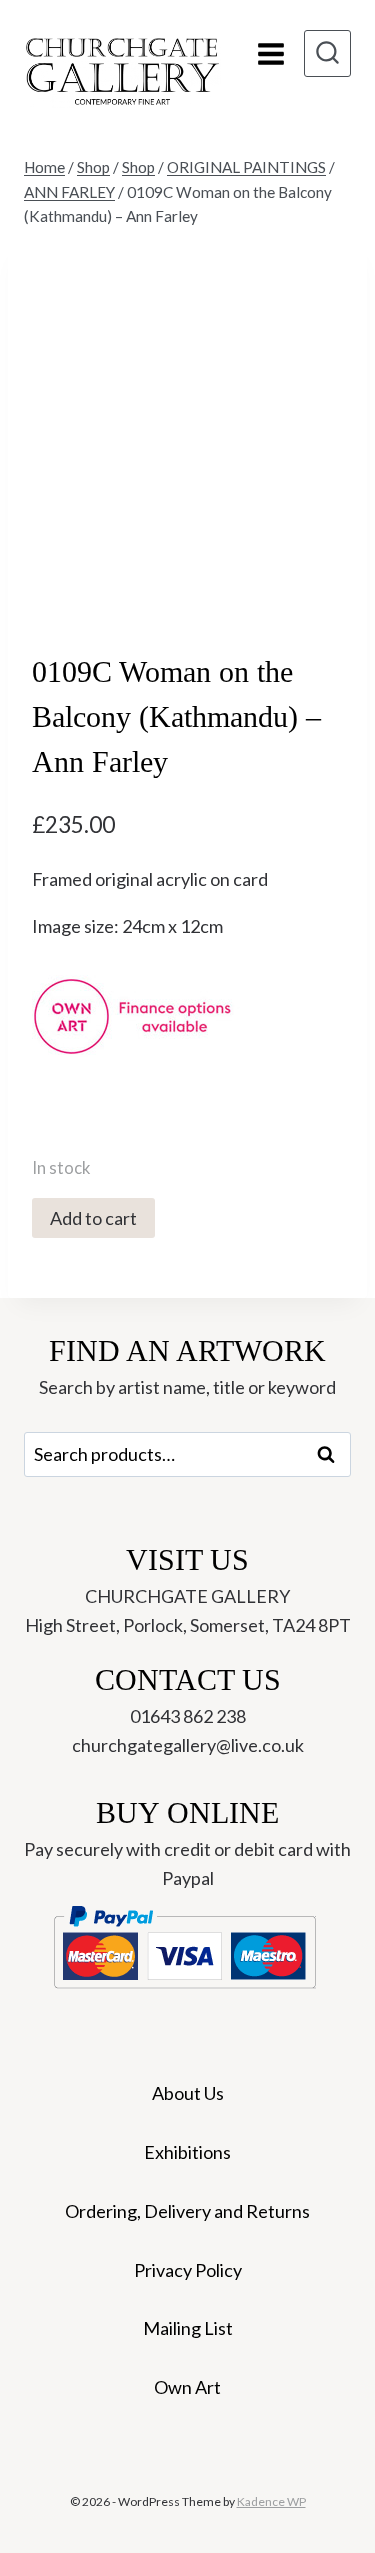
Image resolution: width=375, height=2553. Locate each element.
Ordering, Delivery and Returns (187, 2211)
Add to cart (93, 1218)
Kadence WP (271, 2501)
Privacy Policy (188, 2270)
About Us (188, 2093)
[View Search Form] (327, 53)
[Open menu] (270, 53)
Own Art (187, 2387)
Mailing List (188, 2328)
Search (332, 1454)
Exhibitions (187, 2152)
